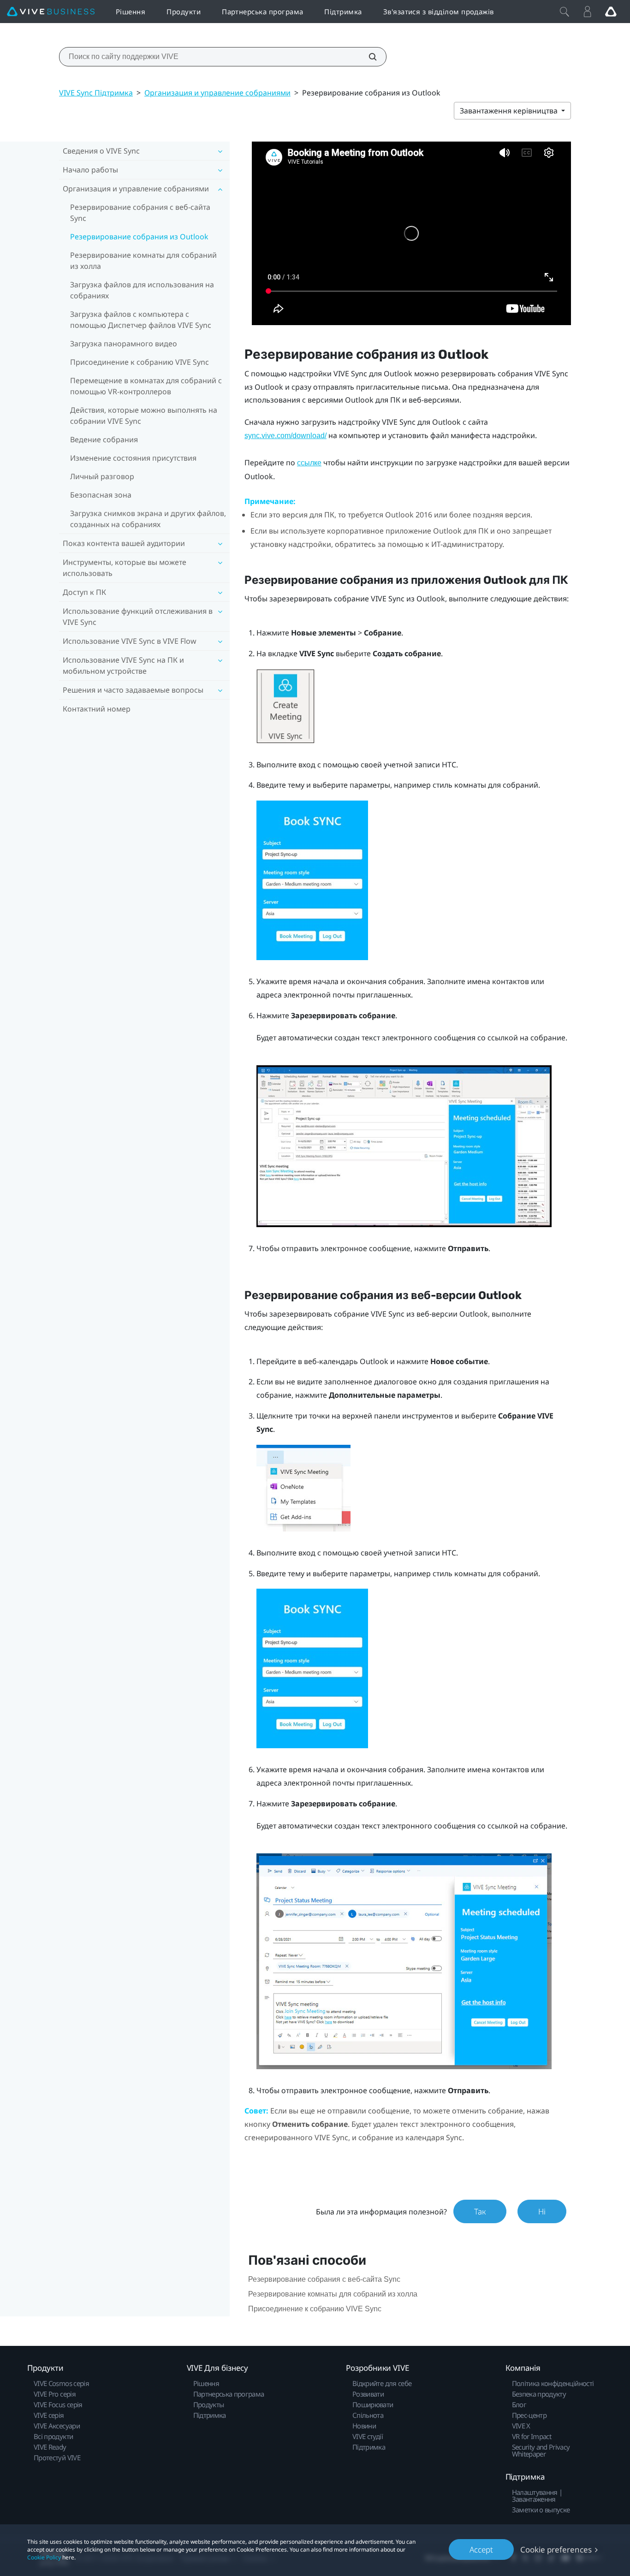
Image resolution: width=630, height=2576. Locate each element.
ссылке (309, 463)
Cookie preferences (556, 2549)
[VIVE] (51, 12)
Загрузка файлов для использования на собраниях (142, 290)
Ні (542, 2211)
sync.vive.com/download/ (285, 436)
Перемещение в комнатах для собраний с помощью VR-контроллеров (146, 386)
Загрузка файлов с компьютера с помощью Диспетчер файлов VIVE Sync (141, 320)
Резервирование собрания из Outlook (139, 237)
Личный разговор (102, 476)
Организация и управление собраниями (217, 93)
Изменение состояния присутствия (133, 458)
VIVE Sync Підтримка (96, 93)
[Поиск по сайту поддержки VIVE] (368, 57)
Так (480, 2211)
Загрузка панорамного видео (124, 344)
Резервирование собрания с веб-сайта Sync (140, 213)
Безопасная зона (101, 495)
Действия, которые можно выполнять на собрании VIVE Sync (144, 415)
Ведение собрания (104, 439)
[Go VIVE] (611, 12)
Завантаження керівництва (510, 111)
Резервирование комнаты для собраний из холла (143, 261)
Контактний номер (97, 709)
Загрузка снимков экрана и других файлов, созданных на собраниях (148, 519)
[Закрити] (565, 12)
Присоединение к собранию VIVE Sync (140, 362)
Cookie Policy (44, 2557)
